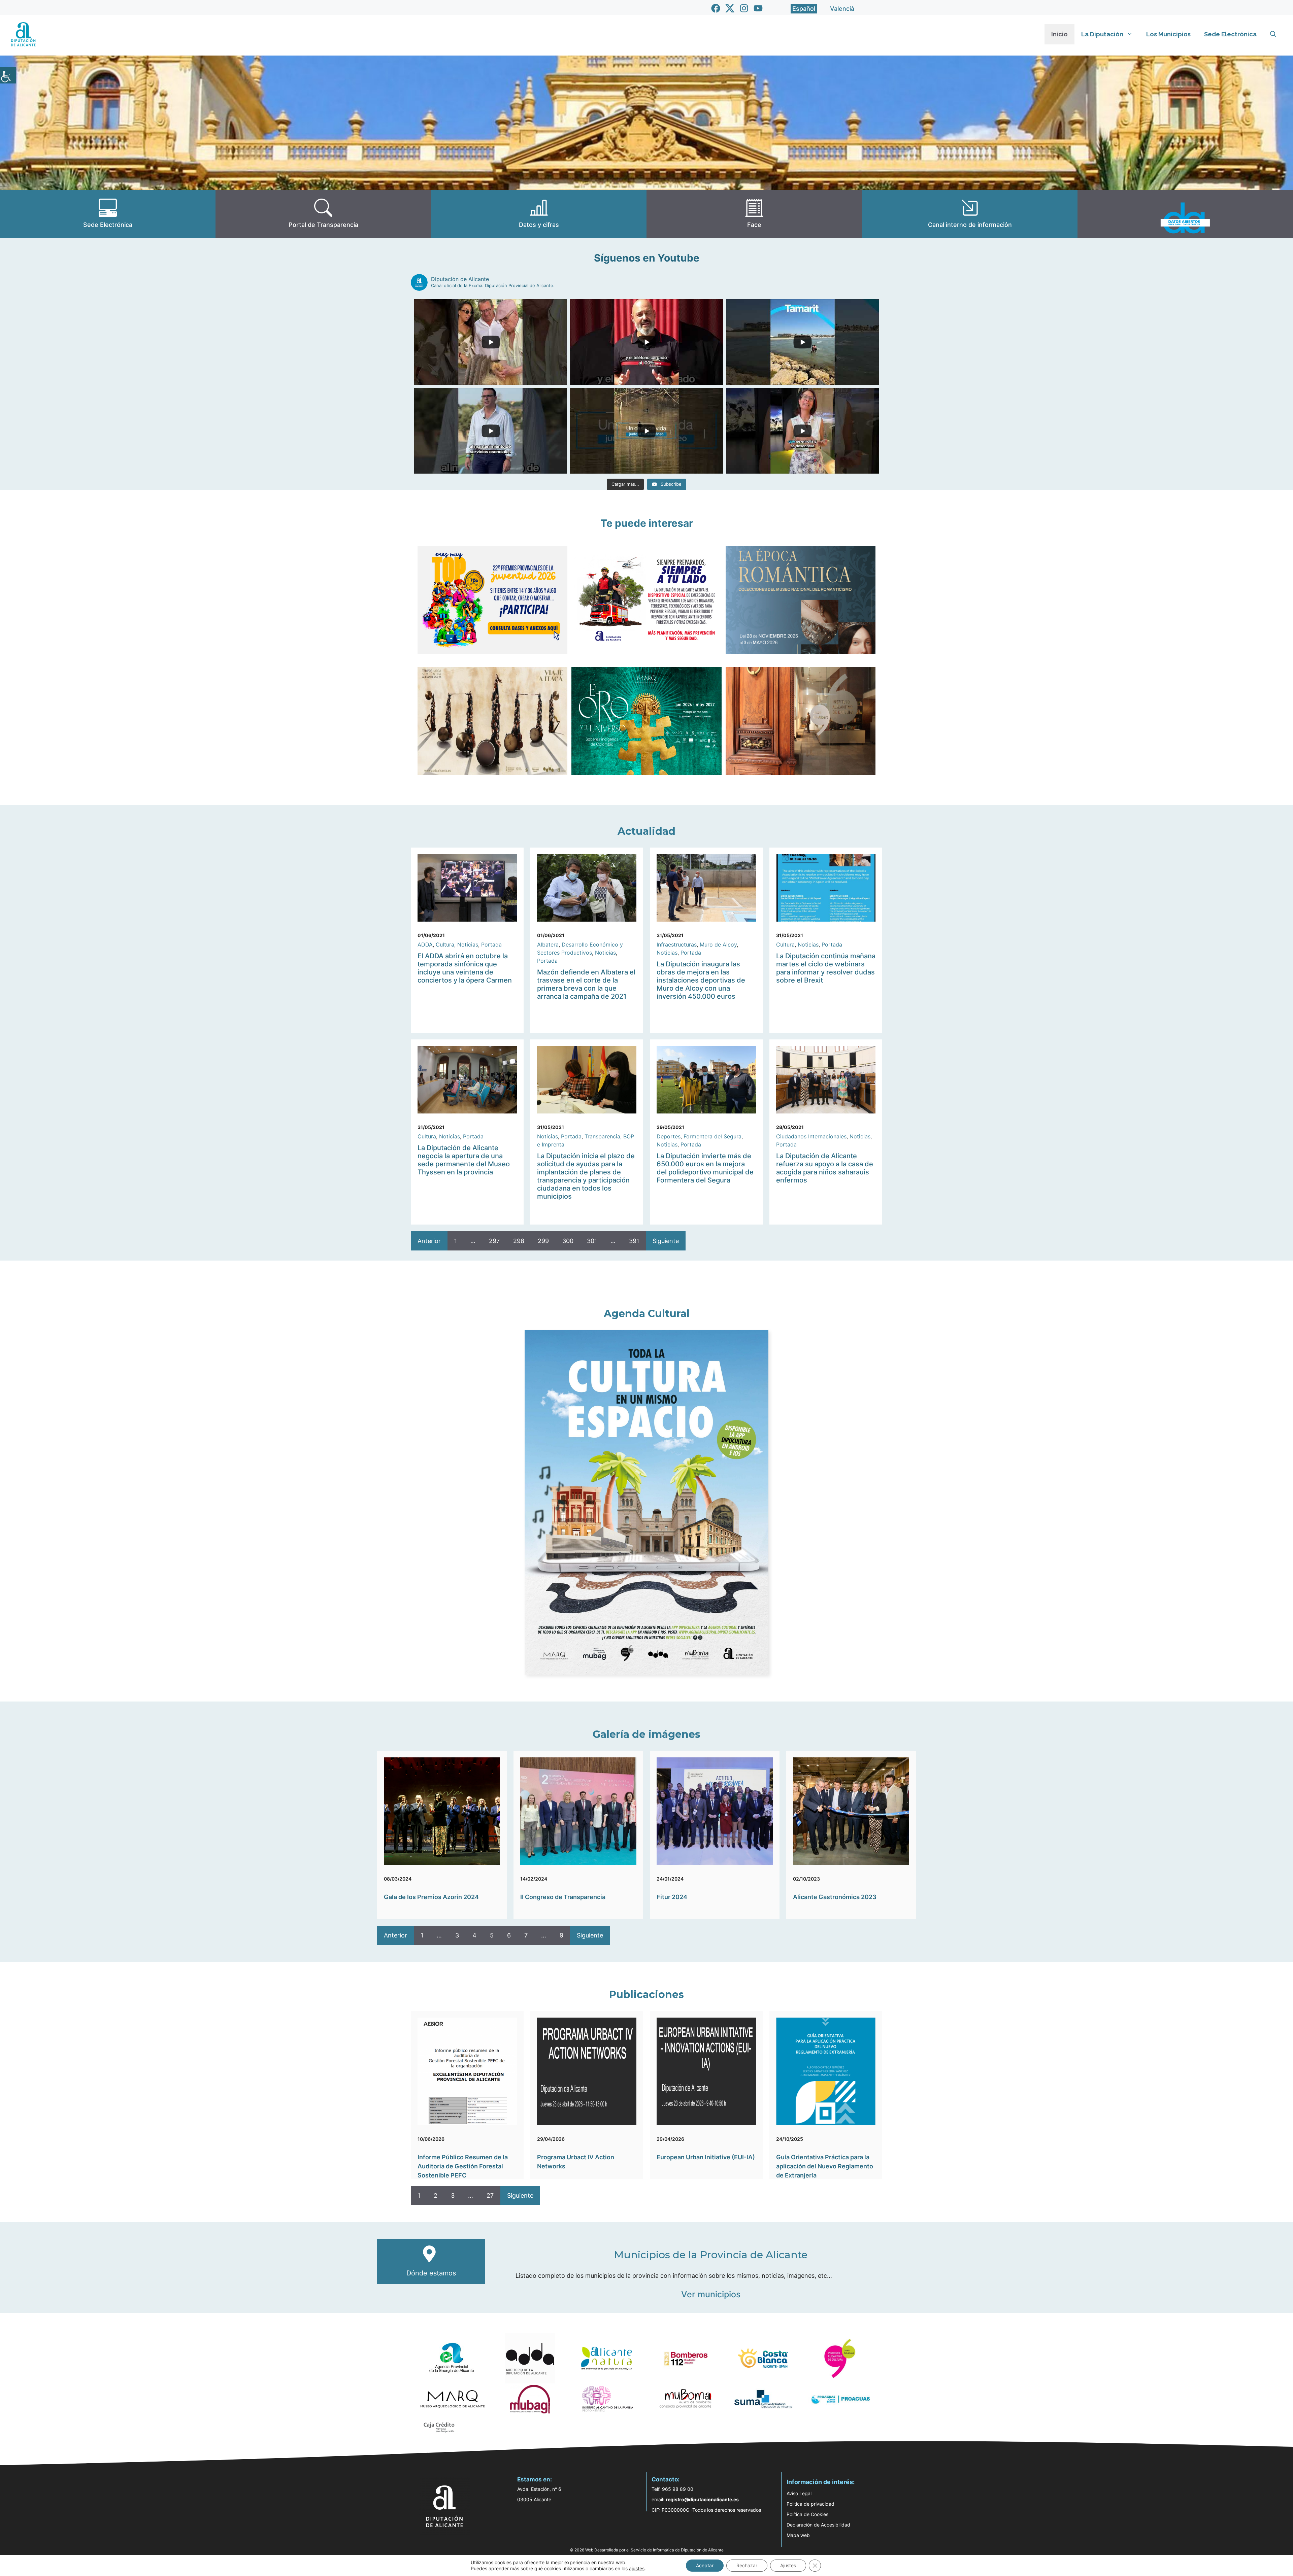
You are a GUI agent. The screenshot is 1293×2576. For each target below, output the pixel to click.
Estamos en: (535, 2479)
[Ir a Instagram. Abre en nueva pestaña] (744, 8)
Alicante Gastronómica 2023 (835, 1897)
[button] (1273, 34)
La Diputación (1102, 34)
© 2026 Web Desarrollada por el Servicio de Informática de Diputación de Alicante (647, 2550)
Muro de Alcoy (718, 944)
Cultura (445, 944)
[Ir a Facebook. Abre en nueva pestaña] (716, 8)
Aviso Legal (799, 2493)
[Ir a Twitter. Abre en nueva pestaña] (730, 8)
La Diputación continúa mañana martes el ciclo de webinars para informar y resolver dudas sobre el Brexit (826, 968)
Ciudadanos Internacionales (811, 1136)
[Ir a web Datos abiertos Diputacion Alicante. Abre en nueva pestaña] (1185, 214)
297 (494, 1241)
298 (519, 1241)
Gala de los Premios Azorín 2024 (431, 1897)
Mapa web (798, 2535)
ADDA (425, 944)
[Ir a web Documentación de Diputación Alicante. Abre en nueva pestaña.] (539, 214)
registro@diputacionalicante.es (702, 2499)
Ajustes (788, 2565)
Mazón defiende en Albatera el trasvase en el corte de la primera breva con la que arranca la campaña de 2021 (586, 984)
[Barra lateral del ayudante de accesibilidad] (8, 75)
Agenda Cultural (647, 1314)
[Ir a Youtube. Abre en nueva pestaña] (758, 8)
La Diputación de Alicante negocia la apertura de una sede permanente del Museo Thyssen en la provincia (464, 1160)
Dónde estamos (431, 2273)
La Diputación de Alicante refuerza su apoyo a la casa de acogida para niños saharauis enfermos (825, 1168)
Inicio (1059, 34)
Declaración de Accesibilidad (818, 2525)
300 (568, 1241)
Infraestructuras (677, 944)
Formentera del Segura (712, 1136)
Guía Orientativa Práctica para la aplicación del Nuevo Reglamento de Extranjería (825, 2166)
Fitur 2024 (672, 1897)
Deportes (669, 1136)
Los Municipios (1168, 34)
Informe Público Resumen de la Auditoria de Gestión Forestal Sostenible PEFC (463, 2166)
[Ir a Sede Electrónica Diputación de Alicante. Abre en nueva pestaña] (108, 214)
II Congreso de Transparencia (563, 1897)
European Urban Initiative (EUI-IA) (706, 2157)
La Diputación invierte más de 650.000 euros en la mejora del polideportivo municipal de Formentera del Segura (705, 1168)
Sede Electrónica (1230, 34)
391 (634, 1241)
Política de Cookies (807, 2514)
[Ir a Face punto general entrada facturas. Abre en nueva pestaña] (754, 214)
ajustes (637, 2568)
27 (490, 2195)
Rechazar (747, 2565)
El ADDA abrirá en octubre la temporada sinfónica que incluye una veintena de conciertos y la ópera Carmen (465, 968)
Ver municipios (711, 2294)
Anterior (429, 1241)
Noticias (468, 944)
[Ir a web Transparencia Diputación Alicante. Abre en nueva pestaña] (323, 214)
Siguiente (666, 1241)
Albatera (548, 944)
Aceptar (705, 2565)
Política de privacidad (810, 2504)
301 (592, 1241)
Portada (491, 944)
